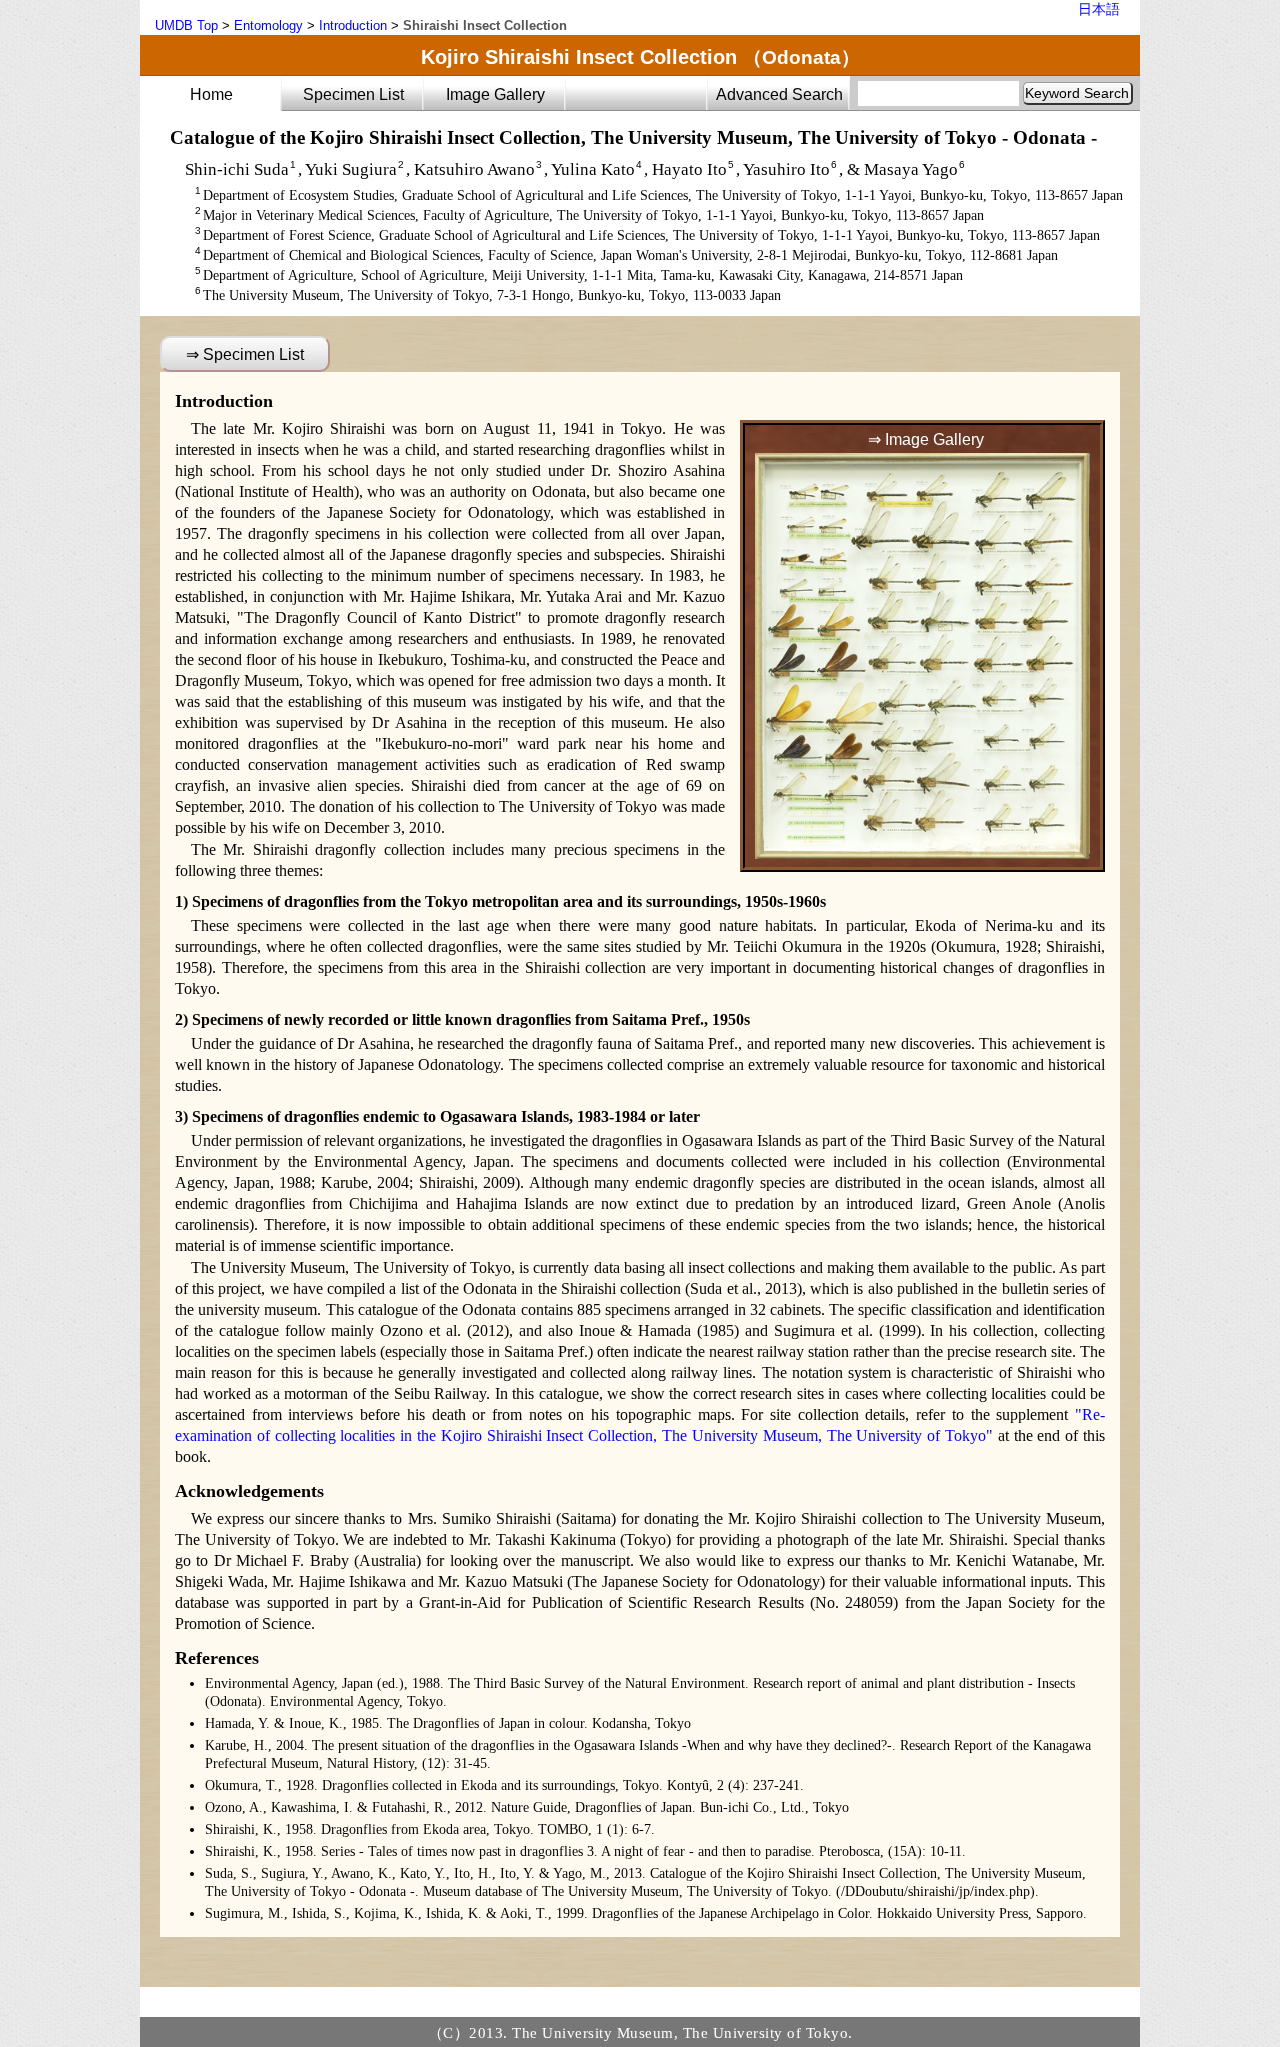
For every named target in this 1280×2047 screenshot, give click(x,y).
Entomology (268, 25)
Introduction (353, 25)
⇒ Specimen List (245, 354)
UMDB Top (186, 25)
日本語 (1099, 9)
